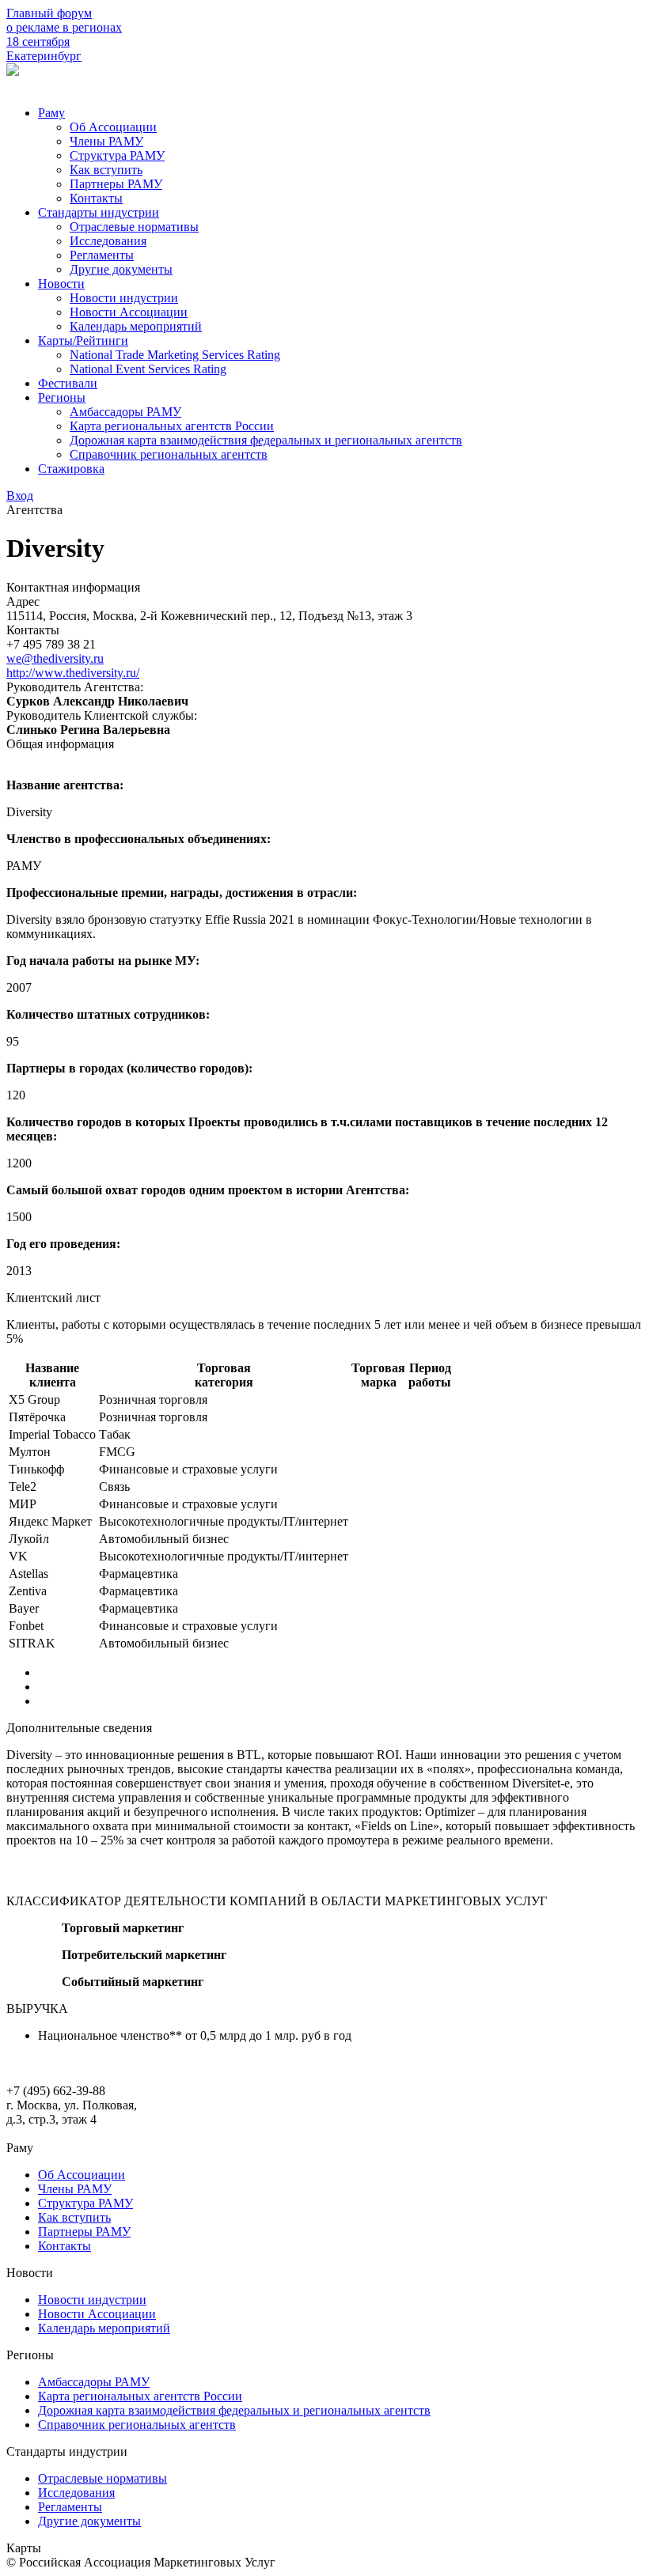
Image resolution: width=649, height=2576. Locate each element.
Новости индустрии (124, 298)
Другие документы (121, 269)
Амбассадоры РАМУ (125, 412)
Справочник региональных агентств (169, 454)
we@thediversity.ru (55, 658)
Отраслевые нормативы (134, 227)
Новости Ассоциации (129, 312)
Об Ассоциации (113, 127)
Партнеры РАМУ (116, 184)
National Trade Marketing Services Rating (175, 355)
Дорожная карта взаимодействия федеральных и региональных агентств (266, 440)
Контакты (96, 198)
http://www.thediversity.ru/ (73, 673)
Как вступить (106, 170)
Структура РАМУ (117, 155)
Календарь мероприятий (136, 326)
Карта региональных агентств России (172, 426)
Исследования (108, 241)
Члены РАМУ (106, 141)
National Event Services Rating (148, 369)
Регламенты (102, 255)
